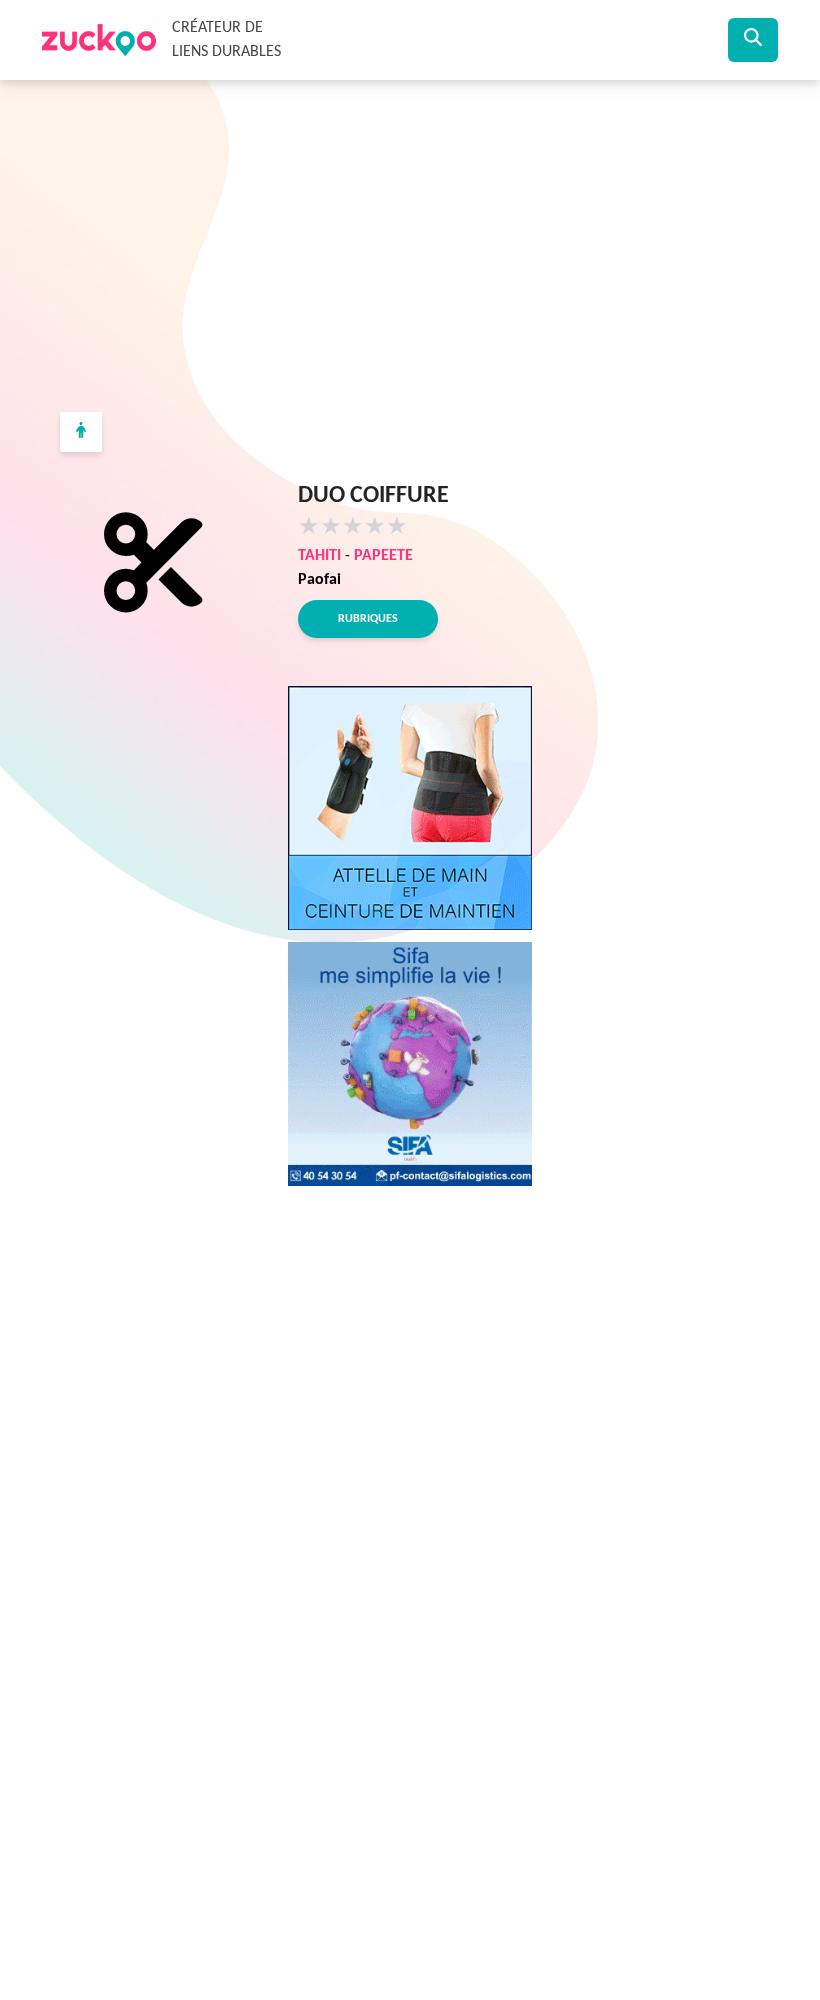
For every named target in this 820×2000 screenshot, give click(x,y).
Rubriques (368, 619)
